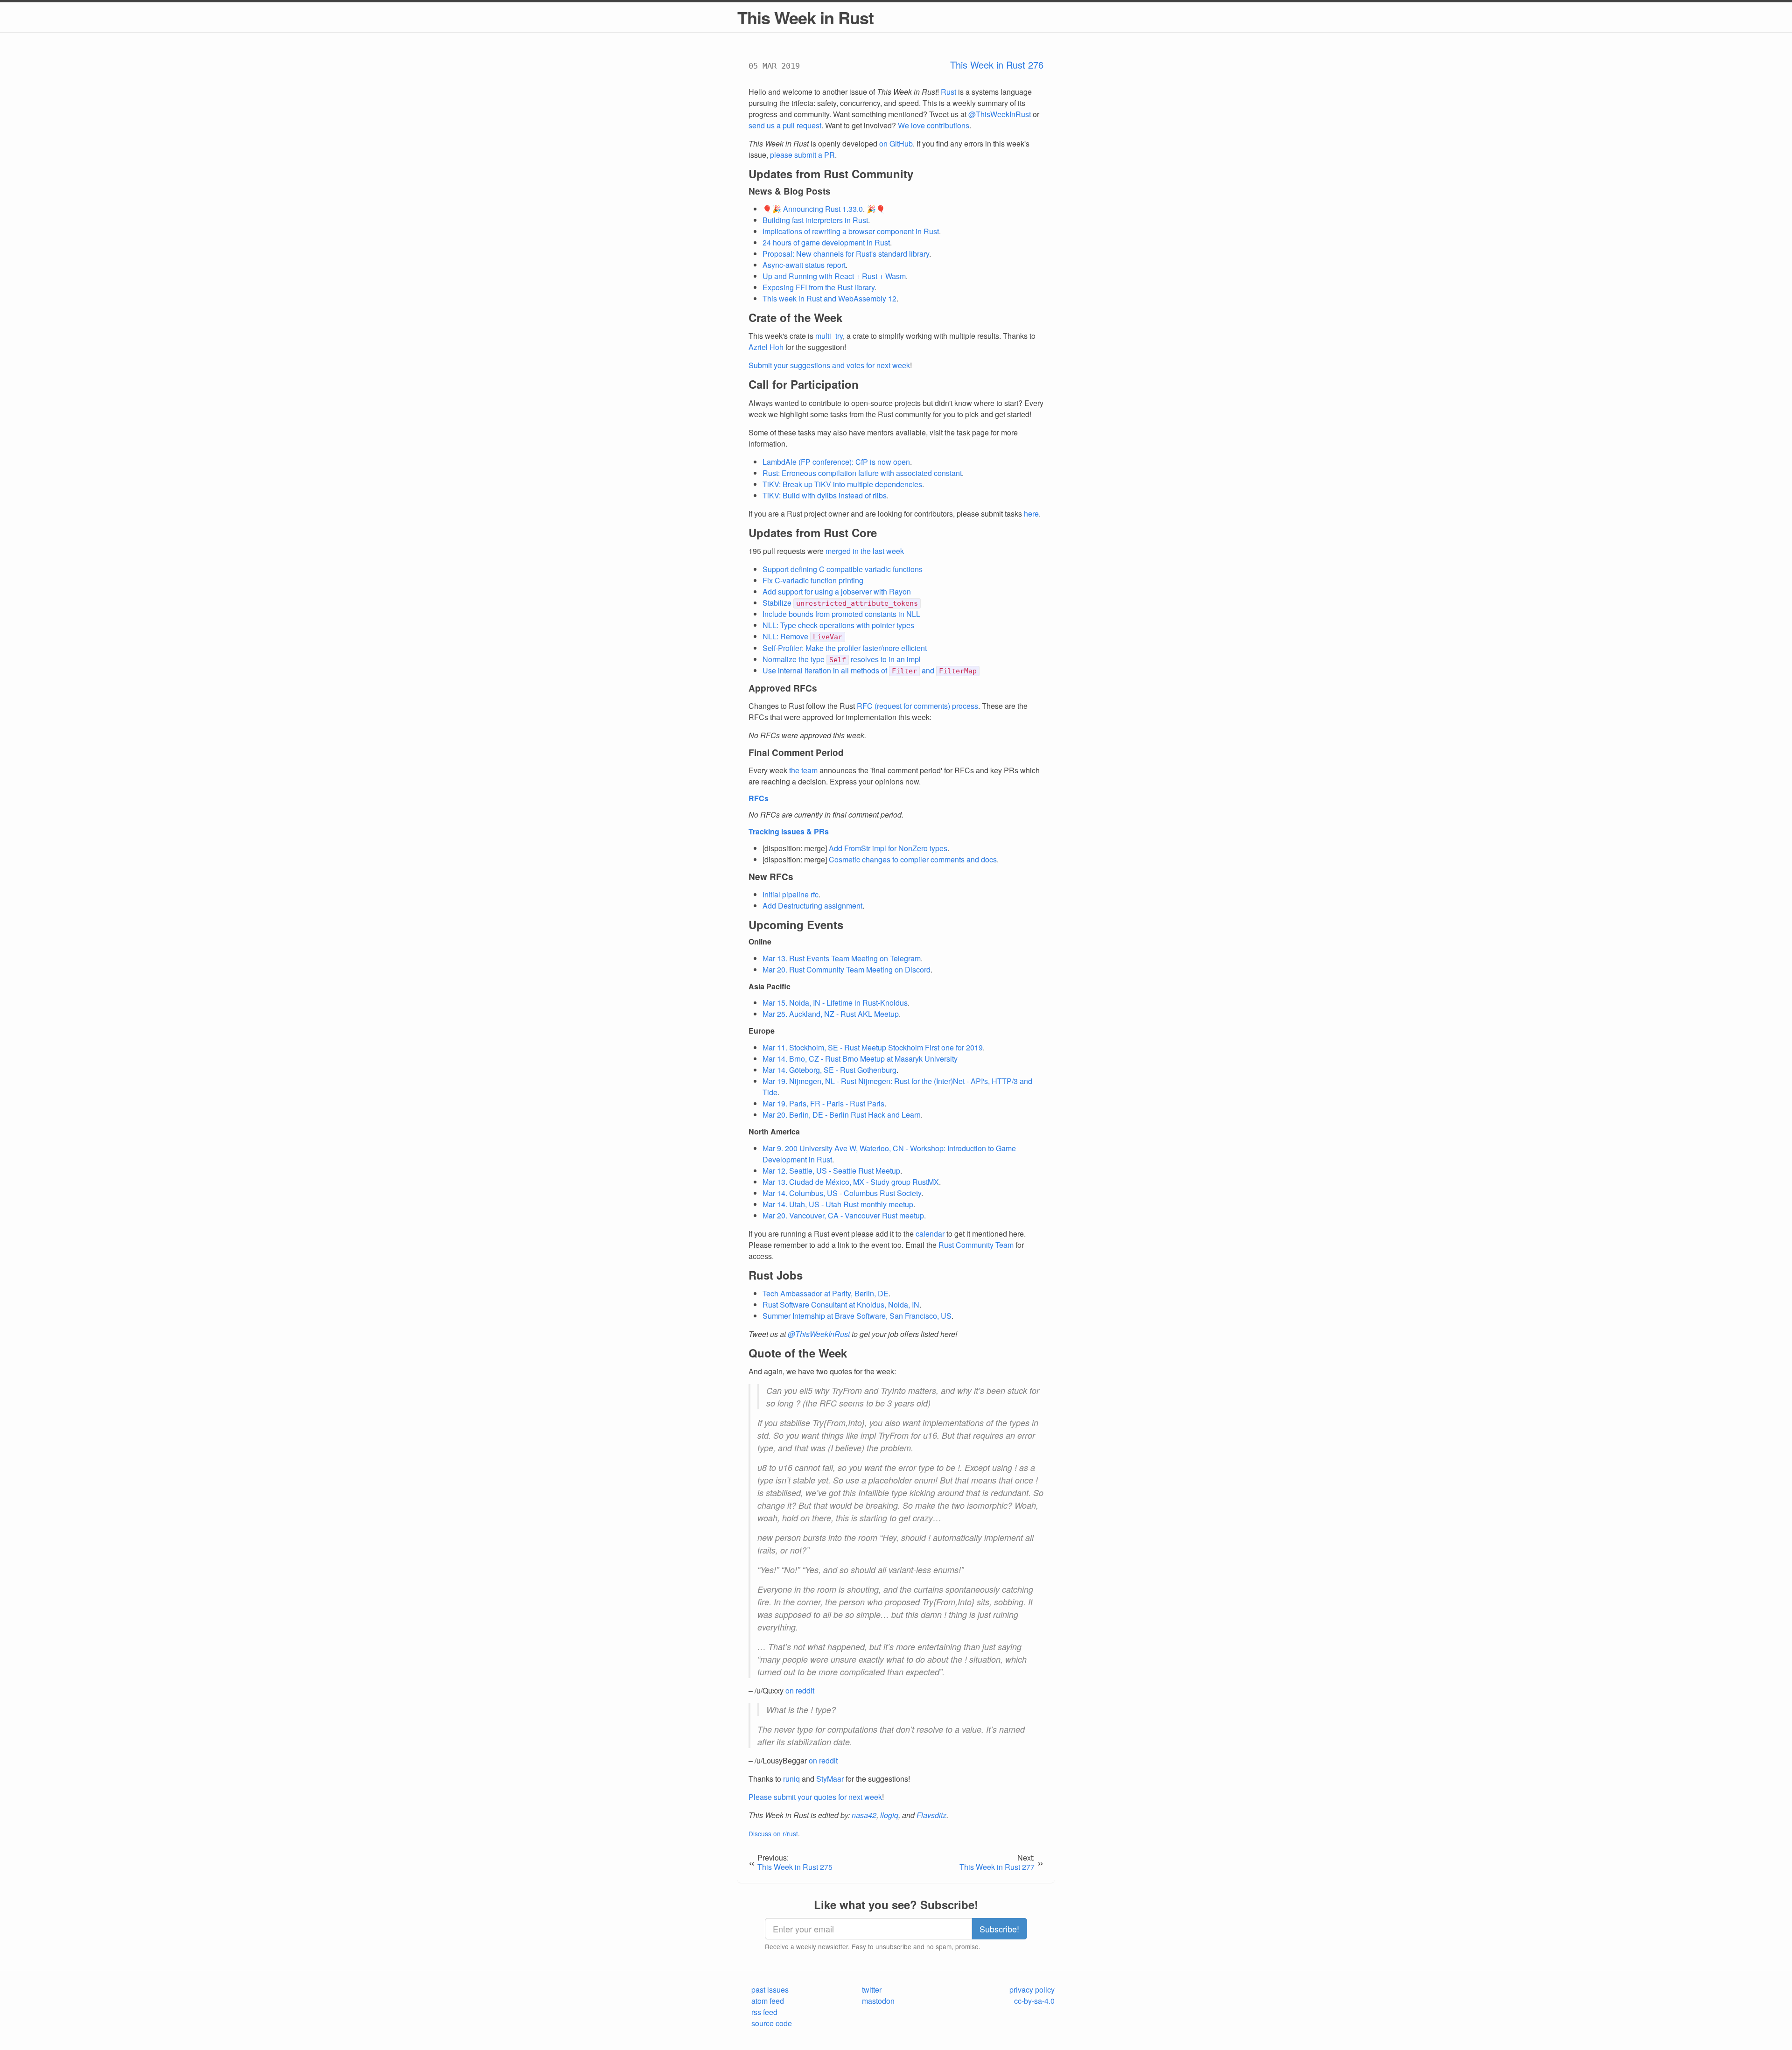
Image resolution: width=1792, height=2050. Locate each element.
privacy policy (1032, 1990)
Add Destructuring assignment (812, 906)
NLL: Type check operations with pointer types (838, 625)
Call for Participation (804, 384)
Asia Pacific (770, 986)
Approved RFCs (783, 688)
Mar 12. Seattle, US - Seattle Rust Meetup (831, 1171)
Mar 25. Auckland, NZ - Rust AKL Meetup (831, 1014)
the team (803, 770)
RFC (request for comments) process (917, 706)
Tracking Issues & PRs (789, 831)
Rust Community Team (976, 1245)
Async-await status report (804, 265)
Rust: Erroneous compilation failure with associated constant (862, 473)
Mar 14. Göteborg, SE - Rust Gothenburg (829, 1070)
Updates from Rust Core (813, 532)
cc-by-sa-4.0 (1034, 2001)
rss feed (764, 2012)
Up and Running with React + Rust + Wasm (834, 276)
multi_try (829, 336)
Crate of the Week (795, 317)
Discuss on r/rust (773, 1833)
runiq (791, 1779)
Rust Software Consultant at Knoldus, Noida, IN (841, 1305)
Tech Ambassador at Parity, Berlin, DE (826, 1293)
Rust (948, 92)
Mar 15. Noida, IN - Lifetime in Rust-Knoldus (835, 1003)
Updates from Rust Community (831, 174)
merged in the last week (865, 551)
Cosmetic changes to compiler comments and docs (913, 859)
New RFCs (771, 877)
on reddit (800, 1690)
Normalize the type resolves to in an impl (842, 659)
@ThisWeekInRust (1000, 114)
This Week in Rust (805, 17)
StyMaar (830, 1779)
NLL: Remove (802, 636)
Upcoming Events (796, 924)
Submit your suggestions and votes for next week (829, 365)
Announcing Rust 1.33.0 (823, 209)
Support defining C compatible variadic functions (843, 569)
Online (760, 941)
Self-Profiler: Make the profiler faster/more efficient (845, 648)
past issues (770, 1990)
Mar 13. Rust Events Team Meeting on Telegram (842, 958)
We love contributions (934, 125)
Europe (762, 1031)
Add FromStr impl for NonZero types (888, 848)
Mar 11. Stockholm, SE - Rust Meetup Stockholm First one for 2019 (873, 1047)
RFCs (759, 798)
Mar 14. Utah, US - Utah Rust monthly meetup (838, 1204)
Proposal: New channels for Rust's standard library (846, 254)
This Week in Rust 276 (997, 65)
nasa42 (864, 1815)
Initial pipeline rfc (791, 894)
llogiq (889, 1815)
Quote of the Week (798, 1353)
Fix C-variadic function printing (813, 580)
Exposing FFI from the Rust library (819, 287)
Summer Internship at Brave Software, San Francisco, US (857, 1316)
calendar (930, 1234)
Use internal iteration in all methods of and (870, 670)
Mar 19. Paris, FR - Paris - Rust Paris (823, 1103)
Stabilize (840, 603)
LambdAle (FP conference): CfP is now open (836, 462)
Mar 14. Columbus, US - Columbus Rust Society (842, 1193)
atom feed (768, 2001)
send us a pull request (785, 125)
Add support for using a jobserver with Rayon (837, 591)
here (1031, 514)
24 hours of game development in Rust (826, 242)
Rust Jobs (776, 1275)
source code (772, 2023)
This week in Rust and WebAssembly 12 (829, 298)
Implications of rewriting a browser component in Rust (851, 231)
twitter (872, 1990)
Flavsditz (931, 1815)
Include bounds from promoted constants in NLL (841, 614)
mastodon (878, 2001)
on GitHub (896, 143)
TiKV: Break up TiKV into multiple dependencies (842, 484)
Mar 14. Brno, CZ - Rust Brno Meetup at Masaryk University (860, 1059)
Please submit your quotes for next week (815, 1797)
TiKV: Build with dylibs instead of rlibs (825, 495)
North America (774, 1131)
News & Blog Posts (790, 191)
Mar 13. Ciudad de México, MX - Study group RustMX (851, 1182)
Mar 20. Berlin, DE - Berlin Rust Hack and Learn (842, 1115)
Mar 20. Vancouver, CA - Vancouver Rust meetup (843, 1215)
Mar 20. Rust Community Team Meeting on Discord (847, 969)
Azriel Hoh (766, 347)
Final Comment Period (796, 752)
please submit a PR (802, 155)
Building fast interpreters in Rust (815, 220)
